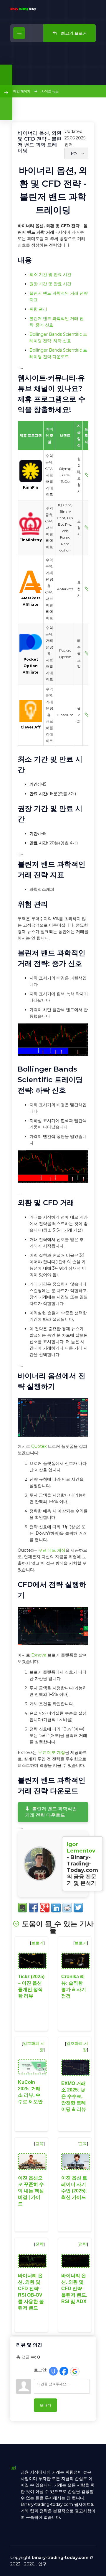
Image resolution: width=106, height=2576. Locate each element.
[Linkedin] (56, 1908)
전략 (39, 2244)
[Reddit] (67, 1908)
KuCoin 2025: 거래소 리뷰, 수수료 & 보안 (30, 2092)
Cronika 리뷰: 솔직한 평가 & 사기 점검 (74, 1986)
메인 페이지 (22, 91)
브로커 (37, 1943)
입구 (42, 2564)
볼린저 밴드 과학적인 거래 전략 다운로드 (51, 1812)
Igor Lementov (81, 1848)
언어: (69, 144)
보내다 (45, 2405)
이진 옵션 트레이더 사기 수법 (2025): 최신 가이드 (74, 2188)
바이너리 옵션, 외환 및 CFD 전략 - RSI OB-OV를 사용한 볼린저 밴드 (31, 2292)
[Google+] (45, 1908)
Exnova (39, 1655)
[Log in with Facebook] (64, 2371)
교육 (39, 2144)
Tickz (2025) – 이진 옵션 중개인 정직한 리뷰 (31, 1986)
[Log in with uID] (53, 2371)
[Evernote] (22, 1908)
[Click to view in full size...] (53, 1054)
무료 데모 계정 (52, 1550)
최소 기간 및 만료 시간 (50, 274)
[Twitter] (78, 1908)
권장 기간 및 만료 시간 (50, 284)
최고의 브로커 (73, 33)
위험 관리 (38, 309)
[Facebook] (34, 1908)
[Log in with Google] (75, 2371)
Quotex (39, 1446)
